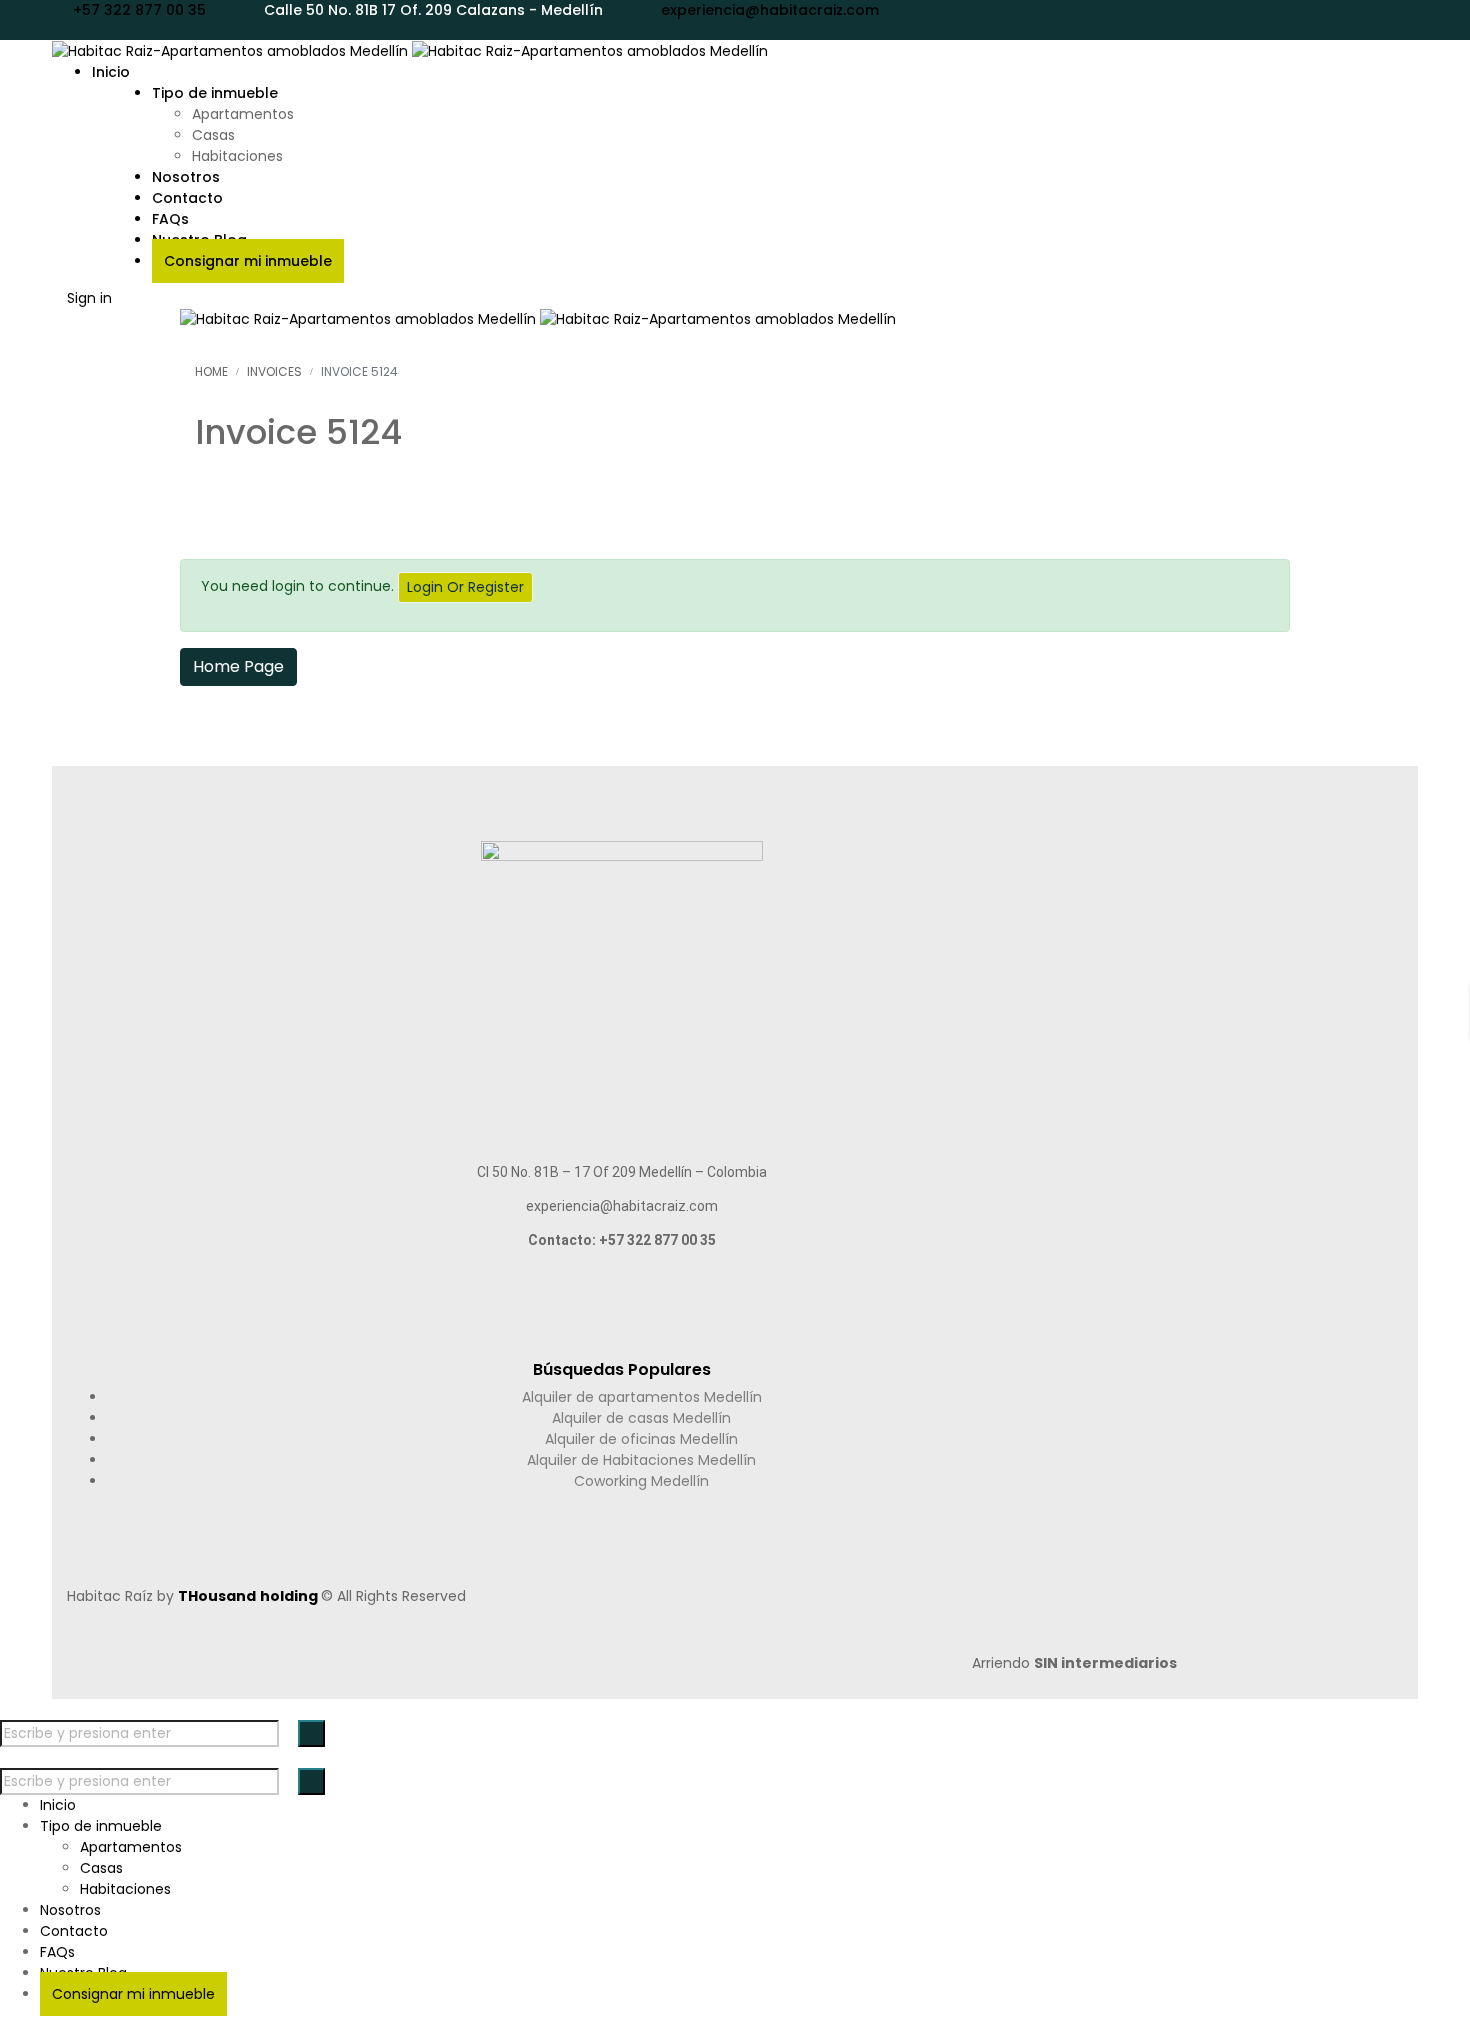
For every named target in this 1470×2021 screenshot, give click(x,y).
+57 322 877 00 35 (139, 10)
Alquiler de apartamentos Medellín (642, 1397)
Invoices (274, 371)
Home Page (238, 666)
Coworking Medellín (641, 1481)
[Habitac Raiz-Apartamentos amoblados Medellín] (410, 50)
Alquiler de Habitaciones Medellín (641, 1460)
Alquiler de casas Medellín (641, 1418)
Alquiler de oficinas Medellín (641, 1439)
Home (211, 371)
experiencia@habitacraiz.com (770, 10)
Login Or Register (465, 587)
